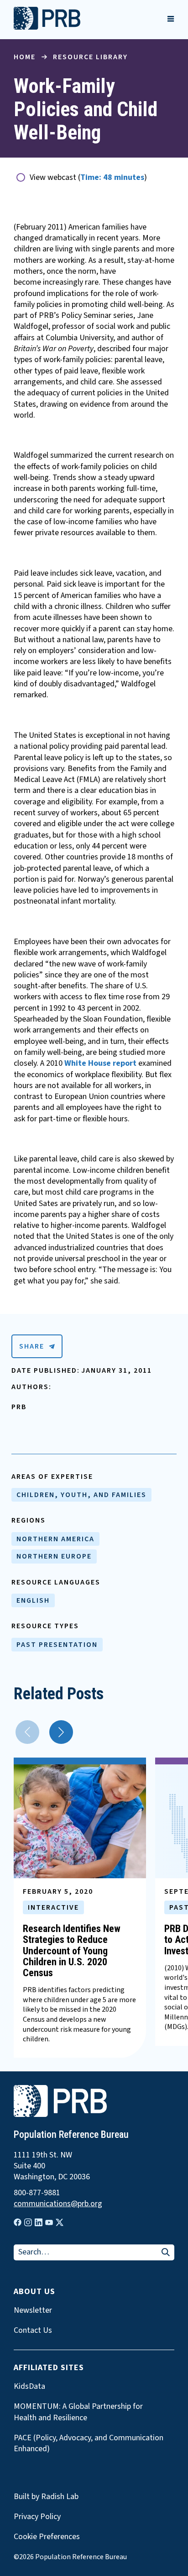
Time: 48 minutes (112, 177)
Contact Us (33, 2331)
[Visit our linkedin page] (39, 2222)
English (33, 1600)
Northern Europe (54, 1556)
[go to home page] (47, 27)
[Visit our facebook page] (18, 2222)
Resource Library (90, 57)
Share (32, 1346)
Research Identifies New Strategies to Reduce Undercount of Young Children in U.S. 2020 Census (72, 1951)
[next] (61, 1732)
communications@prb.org (58, 2204)
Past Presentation (57, 1645)
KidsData (29, 2387)
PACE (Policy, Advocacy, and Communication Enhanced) (89, 2443)
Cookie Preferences (47, 2537)
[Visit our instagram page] (28, 2222)
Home (25, 57)
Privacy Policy (37, 2517)
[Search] (166, 2253)
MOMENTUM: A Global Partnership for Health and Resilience (78, 2412)
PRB (19, 1407)
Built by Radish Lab (46, 2497)
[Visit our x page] (60, 2222)
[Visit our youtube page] (49, 2223)
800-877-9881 (37, 2193)
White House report (101, 1063)
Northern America (55, 1539)
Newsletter (33, 2310)
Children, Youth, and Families (81, 1495)
